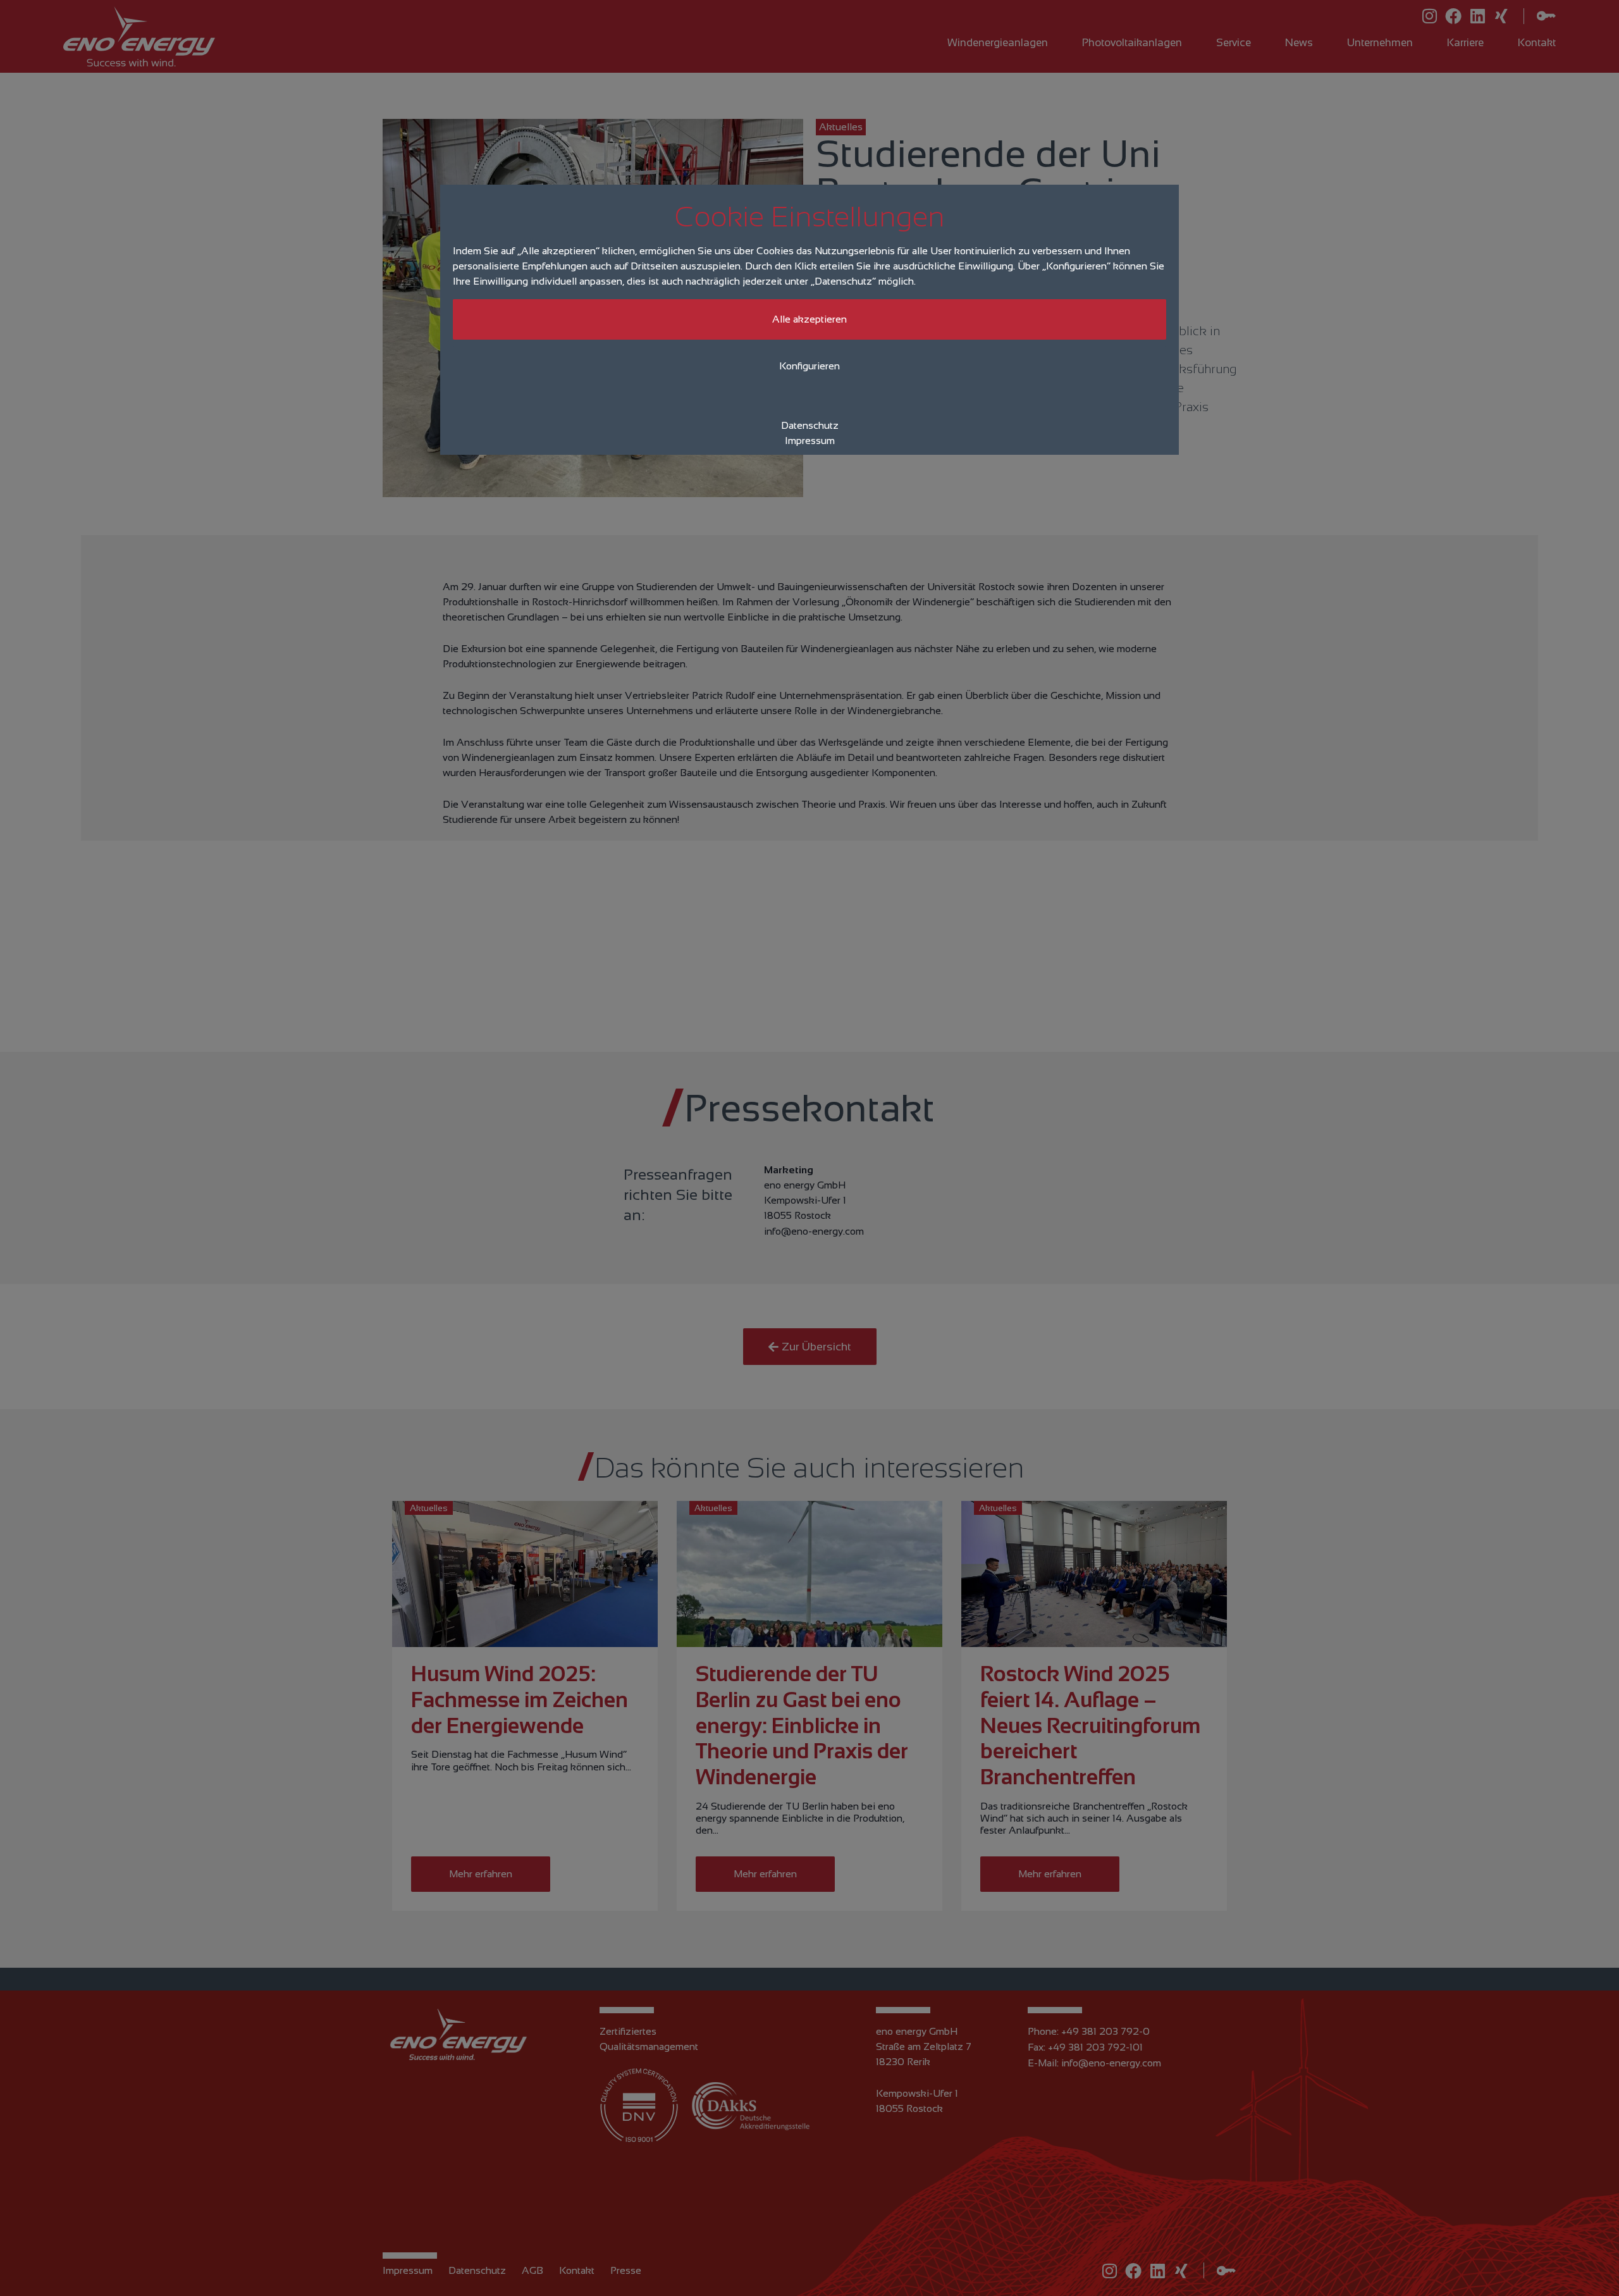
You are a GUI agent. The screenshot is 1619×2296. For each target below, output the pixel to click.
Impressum (810, 441)
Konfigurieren (809, 366)
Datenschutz (810, 425)
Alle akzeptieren (809, 319)
